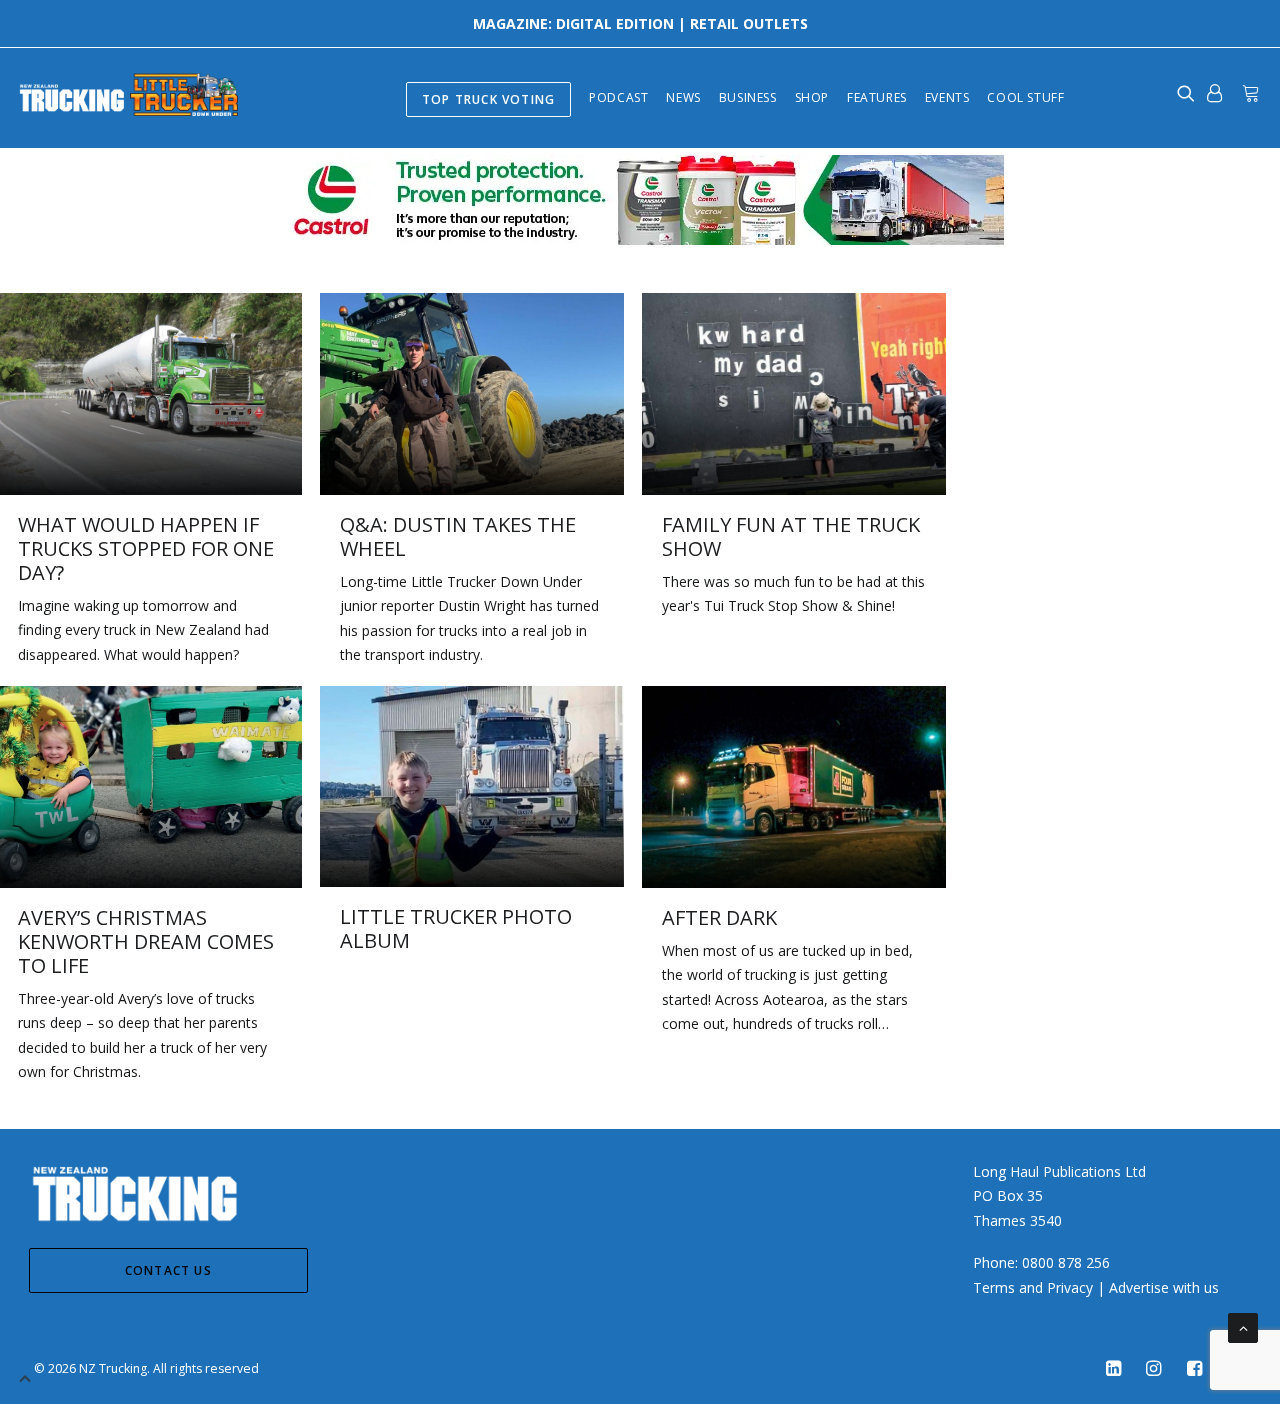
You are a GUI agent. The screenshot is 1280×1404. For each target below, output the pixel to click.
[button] (472, 394)
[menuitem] (488, 98)
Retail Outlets (749, 23)
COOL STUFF (1025, 97)
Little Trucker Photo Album (456, 928)
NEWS (683, 97)
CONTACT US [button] (168, 1270)
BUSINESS (748, 97)
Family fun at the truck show (791, 536)
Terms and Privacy (1033, 1287)
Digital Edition (615, 23)
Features (877, 97)
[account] (1214, 93)
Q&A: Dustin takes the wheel (458, 536)
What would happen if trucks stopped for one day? (146, 548)
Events (947, 97)
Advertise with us (1164, 1287)
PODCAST (618, 97)
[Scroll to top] (1243, 1326)
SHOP (812, 97)
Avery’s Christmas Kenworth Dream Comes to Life (146, 941)
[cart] (1247, 93)
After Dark (719, 917)
